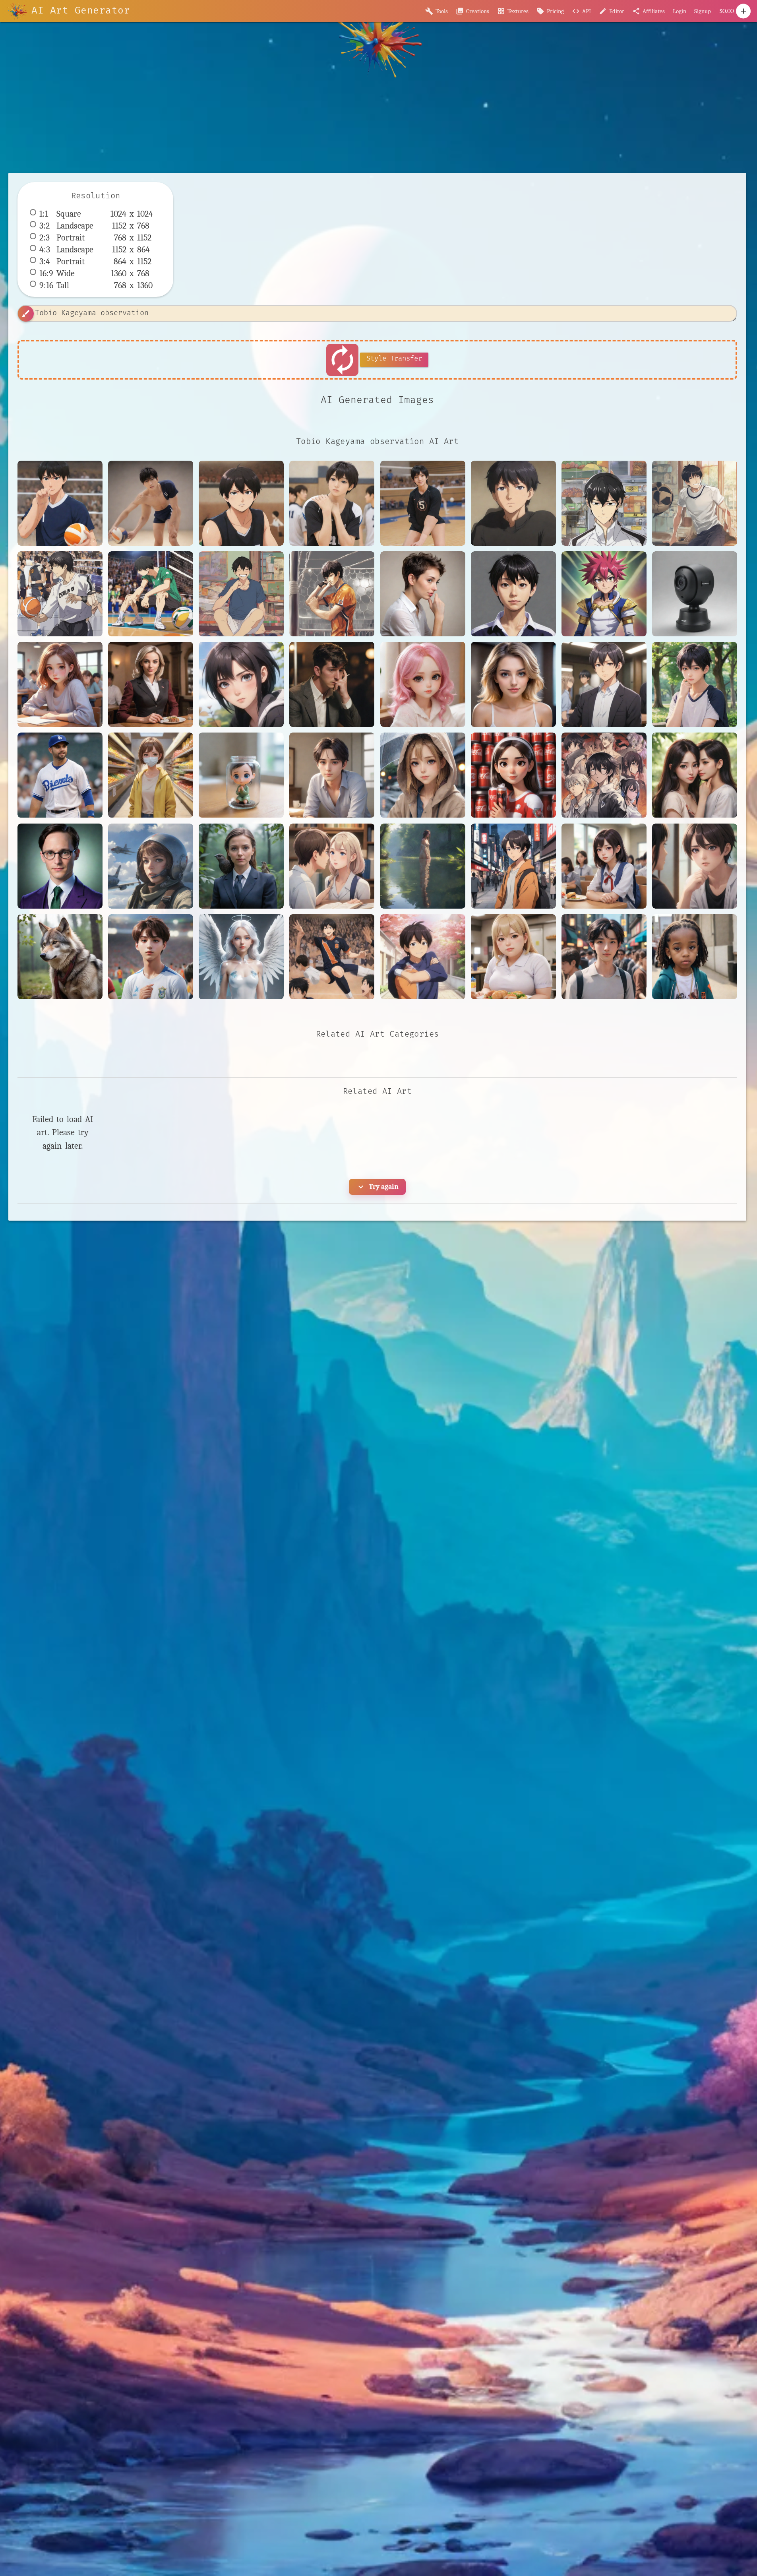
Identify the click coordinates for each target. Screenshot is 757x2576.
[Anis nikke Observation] (513, 684)
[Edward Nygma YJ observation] (60, 866)
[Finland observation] (332, 866)
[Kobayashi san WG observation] (513, 957)
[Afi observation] (241, 684)
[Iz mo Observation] (604, 866)
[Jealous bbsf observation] (695, 866)
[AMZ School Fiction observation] (60, 684)
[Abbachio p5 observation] (151, 684)
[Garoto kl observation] (513, 866)
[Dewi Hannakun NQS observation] (695, 775)
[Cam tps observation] (241, 775)
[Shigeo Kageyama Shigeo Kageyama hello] (513, 594)
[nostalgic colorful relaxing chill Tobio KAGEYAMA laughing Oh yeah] (241, 594)
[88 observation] (423, 594)
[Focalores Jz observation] (423, 866)
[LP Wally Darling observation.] (604, 957)
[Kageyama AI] (332, 957)
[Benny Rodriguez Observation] (60, 775)
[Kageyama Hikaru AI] (423, 957)
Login (680, 11)
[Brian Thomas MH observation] (151, 775)
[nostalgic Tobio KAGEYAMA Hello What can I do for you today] (695, 503)
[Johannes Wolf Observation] (60, 957)
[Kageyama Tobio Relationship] (332, 503)
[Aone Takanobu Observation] (604, 684)
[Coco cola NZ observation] (513, 775)
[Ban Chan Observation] (695, 684)
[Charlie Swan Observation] (332, 775)
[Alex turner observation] (332, 684)
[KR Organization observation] (241, 957)
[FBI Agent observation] (241, 866)
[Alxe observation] (423, 684)
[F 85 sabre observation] (151, 866)
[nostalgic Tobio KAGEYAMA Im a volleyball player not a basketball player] (60, 594)
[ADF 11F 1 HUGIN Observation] (695, 594)
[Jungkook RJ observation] (151, 957)
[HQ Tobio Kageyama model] (151, 503)
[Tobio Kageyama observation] (60, 503)
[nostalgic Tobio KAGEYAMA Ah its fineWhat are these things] (604, 503)
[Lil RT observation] (695, 957)
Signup (703, 11)
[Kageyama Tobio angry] (241, 503)
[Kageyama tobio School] (423, 503)
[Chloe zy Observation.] (423, 775)
